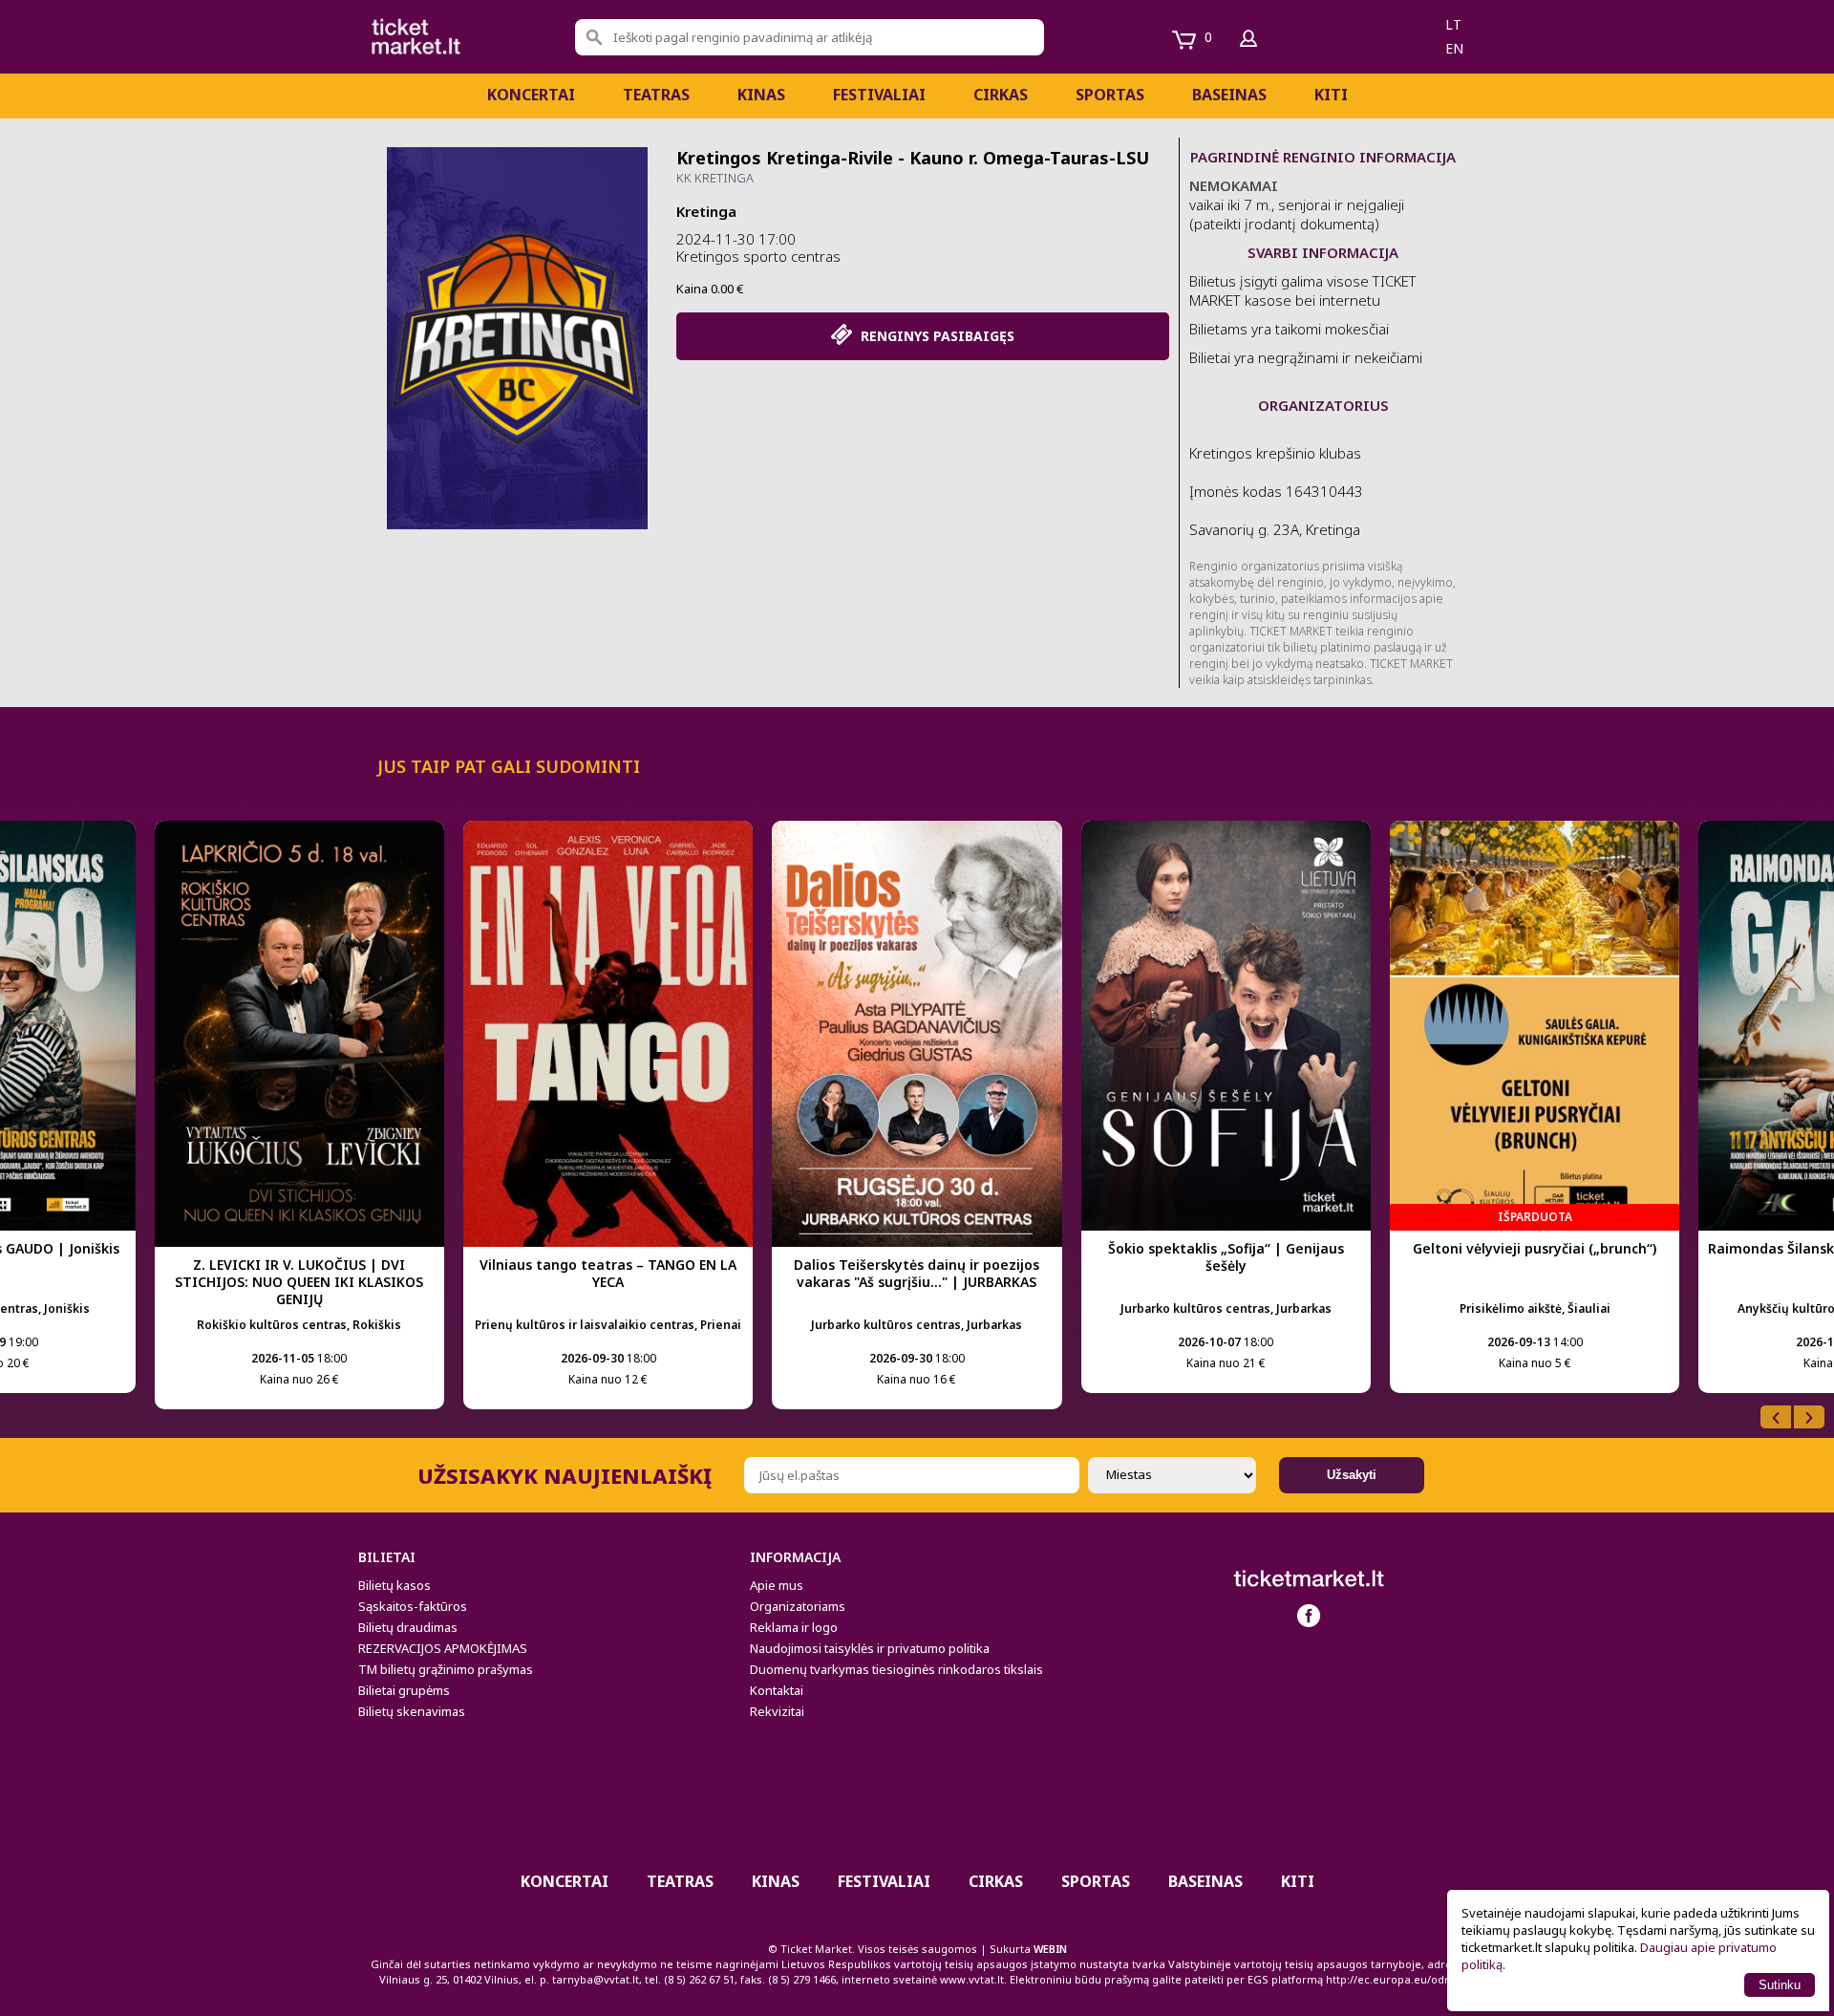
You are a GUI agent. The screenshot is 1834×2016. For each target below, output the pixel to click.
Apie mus (777, 1585)
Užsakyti (1352, 1475)
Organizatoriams (798, 1606)
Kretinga (706, 211)
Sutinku (1780, 1985)
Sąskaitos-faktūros (413, 1606)
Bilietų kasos (395, 1585)
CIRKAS (1001, 95)
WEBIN (1050, 1949)
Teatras (656, 95)
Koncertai (531, 95)
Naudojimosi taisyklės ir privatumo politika (870, 1648)
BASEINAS (1229, 95)
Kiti (1331, 95)
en (1454, 48)
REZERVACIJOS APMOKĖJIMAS (443, 1648)
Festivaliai (879, 95)
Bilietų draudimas (408, 1627)
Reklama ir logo (794, 1627)
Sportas (1110, 95)
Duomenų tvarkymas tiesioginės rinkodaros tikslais (896, 1669)
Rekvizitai (777, 1711)
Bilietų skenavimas (412, 1711)
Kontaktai (777, 1690)
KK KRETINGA (715, 178)
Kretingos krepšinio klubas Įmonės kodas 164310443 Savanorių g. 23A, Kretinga (1276, 491)
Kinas (761, 95)
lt (1453, 24)
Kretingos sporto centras (758, 256)
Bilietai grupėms (404, 1690)
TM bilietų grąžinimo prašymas (446, 1669)
